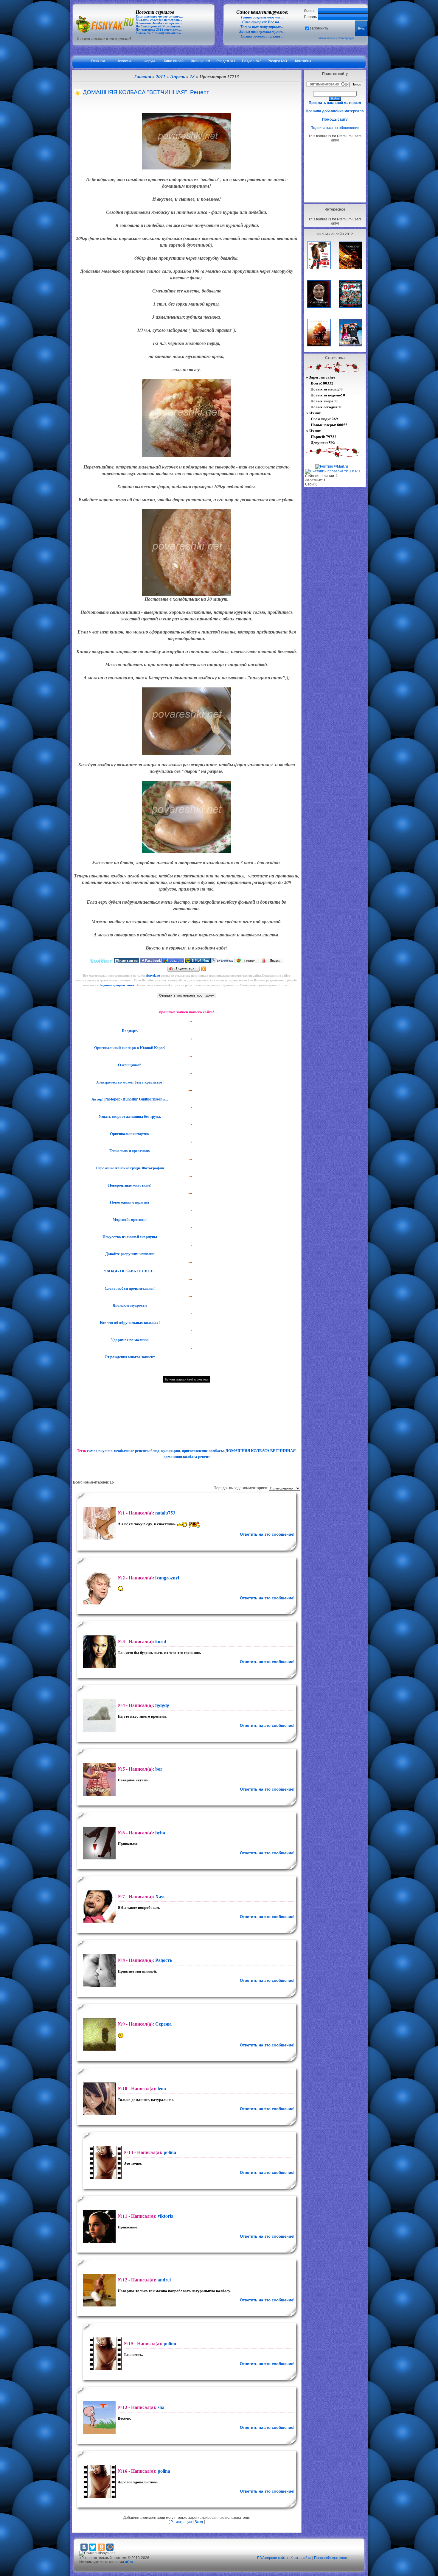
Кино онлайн (175, 61)
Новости (124, 61)
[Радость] (98, 1970)
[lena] (98, 2099)
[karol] (98, 1652)
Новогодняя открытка (129, 1202)
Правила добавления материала (335, 111)
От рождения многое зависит (129, 1357)
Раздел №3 (277, 61)
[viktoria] (98, 2226)
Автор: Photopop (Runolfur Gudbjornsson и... (129, 1099)
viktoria (166, 2216)
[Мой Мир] (110, 2547)
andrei (164, 2280)
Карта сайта (301, 2558)
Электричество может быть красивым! (129, 1082)
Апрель (178, 77)
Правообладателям (331, 2558)
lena (162, 2088)
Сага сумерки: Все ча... (262, 22)
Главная (98, 61)
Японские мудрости (129, 1305)
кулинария (171, 1450)
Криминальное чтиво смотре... (159, 17)
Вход (199, 2522)
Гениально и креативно (129, 1151)
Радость (164, 1960)
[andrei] (98, 2290)
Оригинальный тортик (129, 1134)
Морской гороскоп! (129, 1219)
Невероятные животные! (129, 1185)
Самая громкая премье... (262, 36)
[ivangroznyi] (98, 1588)
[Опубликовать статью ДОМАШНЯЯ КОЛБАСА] (101, 962)
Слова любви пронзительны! (129, 1288)
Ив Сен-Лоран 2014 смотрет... (159, 26)
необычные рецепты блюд (137, 1450)
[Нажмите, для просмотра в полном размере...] (187, 168)
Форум (149, 61)
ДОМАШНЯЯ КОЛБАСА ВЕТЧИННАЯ (261, 1450)
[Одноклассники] (204, 969)
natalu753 (165, 1513)
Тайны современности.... (262, 17)
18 (192, 77)
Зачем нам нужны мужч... (262, 31)
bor (159, 1769)
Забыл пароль (327, 38)
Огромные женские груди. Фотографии (129, 1168)
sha (161, 2407)
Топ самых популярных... (262, 27)
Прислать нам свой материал (335, 103)
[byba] (98, 1843)
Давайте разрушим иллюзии (129, 1254)
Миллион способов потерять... (159, 20)
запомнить (319, 28)
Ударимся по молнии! (129, 1340)
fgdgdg (162, 1705)
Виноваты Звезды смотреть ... (159, 23)
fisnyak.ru (153, 975)
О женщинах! (129, 1065)
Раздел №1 (226, 61)
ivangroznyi (167, 1577)
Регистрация (346, 38)
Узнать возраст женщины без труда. (129, 1116)
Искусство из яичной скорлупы (129, 1237)
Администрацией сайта (117, 985)
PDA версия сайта (272, 2558)
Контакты (303, 61)
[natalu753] (98, 1523)
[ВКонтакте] (84, 2547)
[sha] (98, 2418)
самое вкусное (100, 1450)
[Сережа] (98, 2034)
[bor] (98, 1779)
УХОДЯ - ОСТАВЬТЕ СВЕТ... (129, 1271)
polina (170, 2152)
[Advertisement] (335, 172)
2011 (161, 77)
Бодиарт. (129, 1031)
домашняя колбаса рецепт (187, 1456)
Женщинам (201, 61)
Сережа (163, 2024)
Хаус (160, 1896)
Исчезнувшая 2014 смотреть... (159, 30)
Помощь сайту (335, 119)
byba (160, 1832)
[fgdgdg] (98, 1716)
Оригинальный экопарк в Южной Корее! (129, 1047)
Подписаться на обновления (335, 128)
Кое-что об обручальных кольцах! (129, 1322)
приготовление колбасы (203, 1450)
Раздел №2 (252, 61)
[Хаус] (98, 1907)
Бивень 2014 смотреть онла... (158, 33)
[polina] (104, 2163)
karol (161, 1641)
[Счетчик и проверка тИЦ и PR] (333, 471)
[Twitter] (93, 2547)
